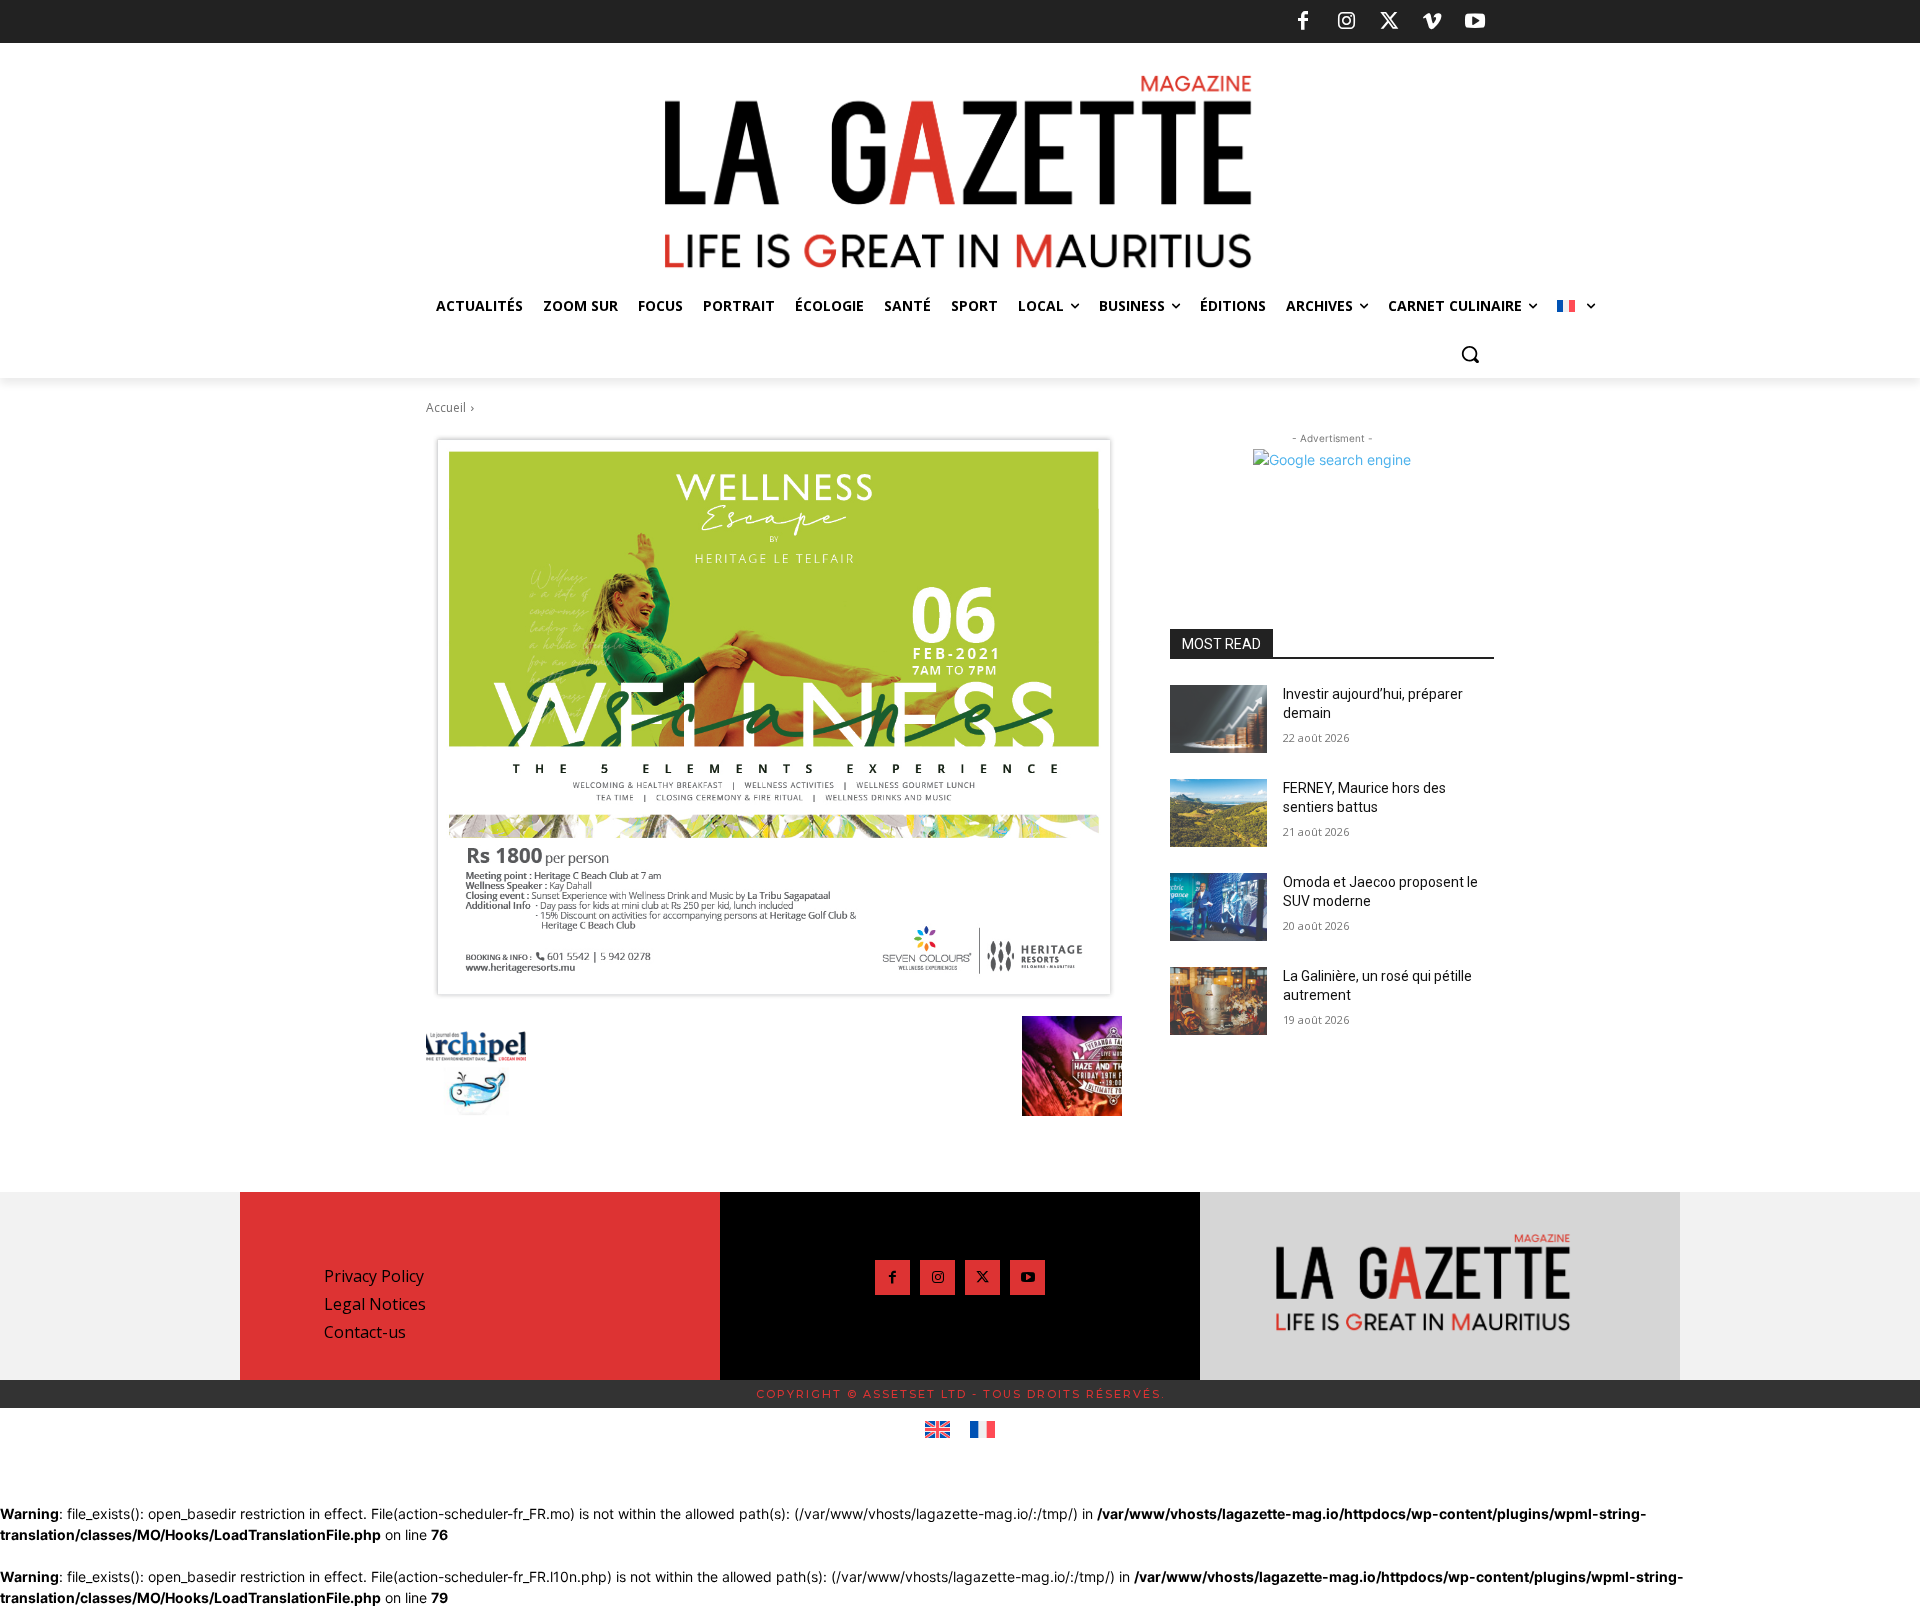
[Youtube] (1475, 22)
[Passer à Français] (982, 1430)
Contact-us (365, 1332)
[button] (1470, 354)
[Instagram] (1346, 22)
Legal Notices (375, 1304)
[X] (1389, 22)
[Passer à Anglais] (937, 1430)
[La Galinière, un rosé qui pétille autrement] (1218, 1001)
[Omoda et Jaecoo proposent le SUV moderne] (1218, 907)
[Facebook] (1303, 22)
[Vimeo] (1432, 22)
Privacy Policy (374, 1276)
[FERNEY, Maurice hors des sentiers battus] (1218, 813)
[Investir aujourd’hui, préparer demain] (1218, 719)
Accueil (446, 407)
